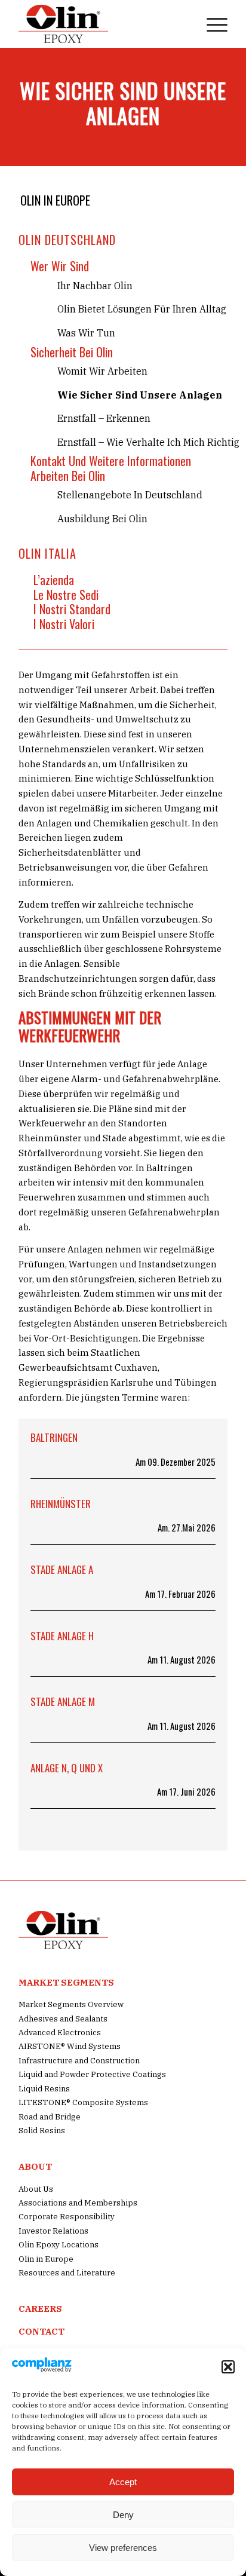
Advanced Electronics (60, 2033)
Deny (123, 2515)
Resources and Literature (67, 2273)
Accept (123, 2482)
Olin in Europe (55, 200)
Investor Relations (53, 2231)
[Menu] (211, 24)
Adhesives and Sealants (63, 2019)
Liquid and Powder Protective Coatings (92, 2074)
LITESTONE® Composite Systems (83, 2102)
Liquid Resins (44, 2089)
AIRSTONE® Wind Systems (70, 2046)
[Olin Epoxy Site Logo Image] (102, 24)
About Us (36, 2189)
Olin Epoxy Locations (59, 2245)
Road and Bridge (50, 2117)
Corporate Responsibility (67, 2217)
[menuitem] (183, 24)
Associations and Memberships (78, 2203)
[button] (228, 2367)
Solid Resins (42, 2131)
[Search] (183, 24)
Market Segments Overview (71, 2004)
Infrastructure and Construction (79, 2061)
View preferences (123, 2548)
